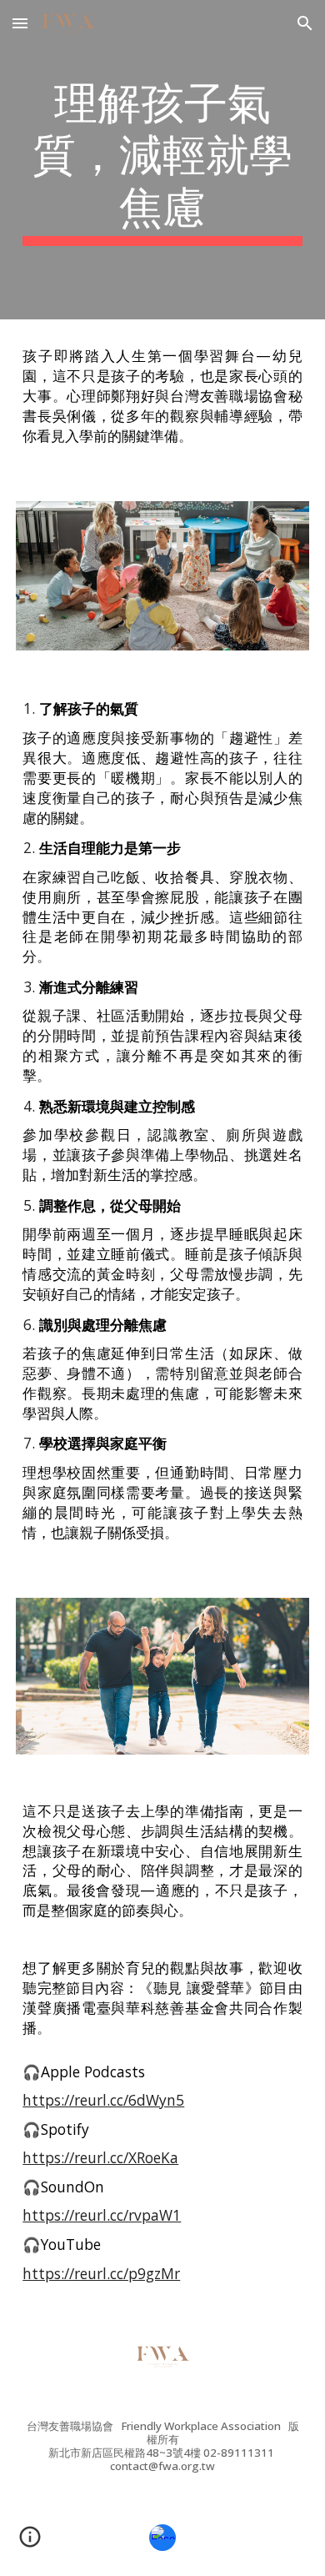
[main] (162, 160)
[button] (20, 23)
